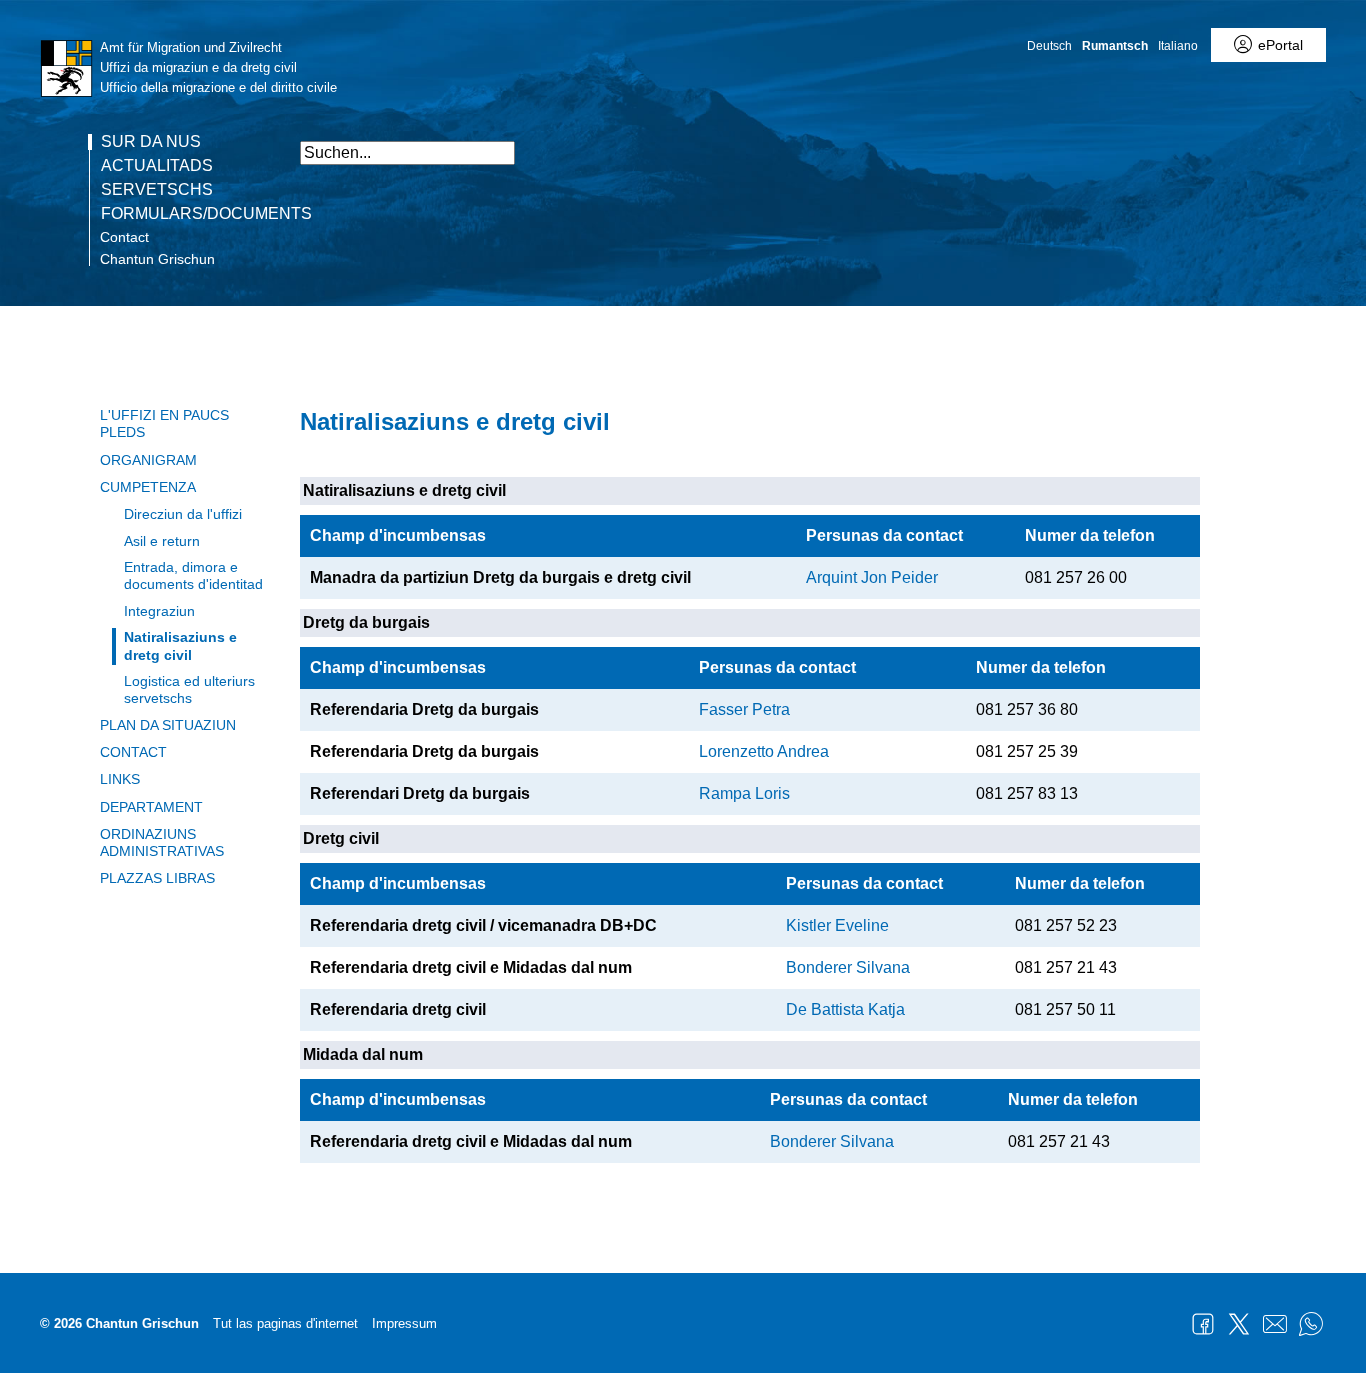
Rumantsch (1115, 46)
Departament (151, 807)
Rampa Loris (744, 793)
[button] (1180, 142)
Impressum (404, 1323)
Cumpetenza (148, 487)
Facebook (1203, 1324)
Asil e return (162, 541)
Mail (1275, 1324)
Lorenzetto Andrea (764, 751)
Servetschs (157, 190)
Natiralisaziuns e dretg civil (180, 645)
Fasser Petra (744, 709)
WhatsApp (1311, 1324)
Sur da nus (151, 142)
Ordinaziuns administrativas (162, 842)
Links (120, 779)
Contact (124, 237)
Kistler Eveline (837, 925)
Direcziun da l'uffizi (183, 514)
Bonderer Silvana (848, 967)
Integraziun (159, 611)
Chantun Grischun (157, 259)
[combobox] (407, 153)
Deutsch (1049, 46)
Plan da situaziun (168, 725)
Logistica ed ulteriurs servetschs (189, 689)
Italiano (1178, 46)
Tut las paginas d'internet (285, 1323)
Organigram (148, 460)
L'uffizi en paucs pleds (164, 423)
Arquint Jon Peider (872, 577)
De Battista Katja (845, 1009)
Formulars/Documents (206, 214)
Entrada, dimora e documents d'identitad (193, 575)
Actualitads (157, 166)
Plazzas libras (157, 878)
